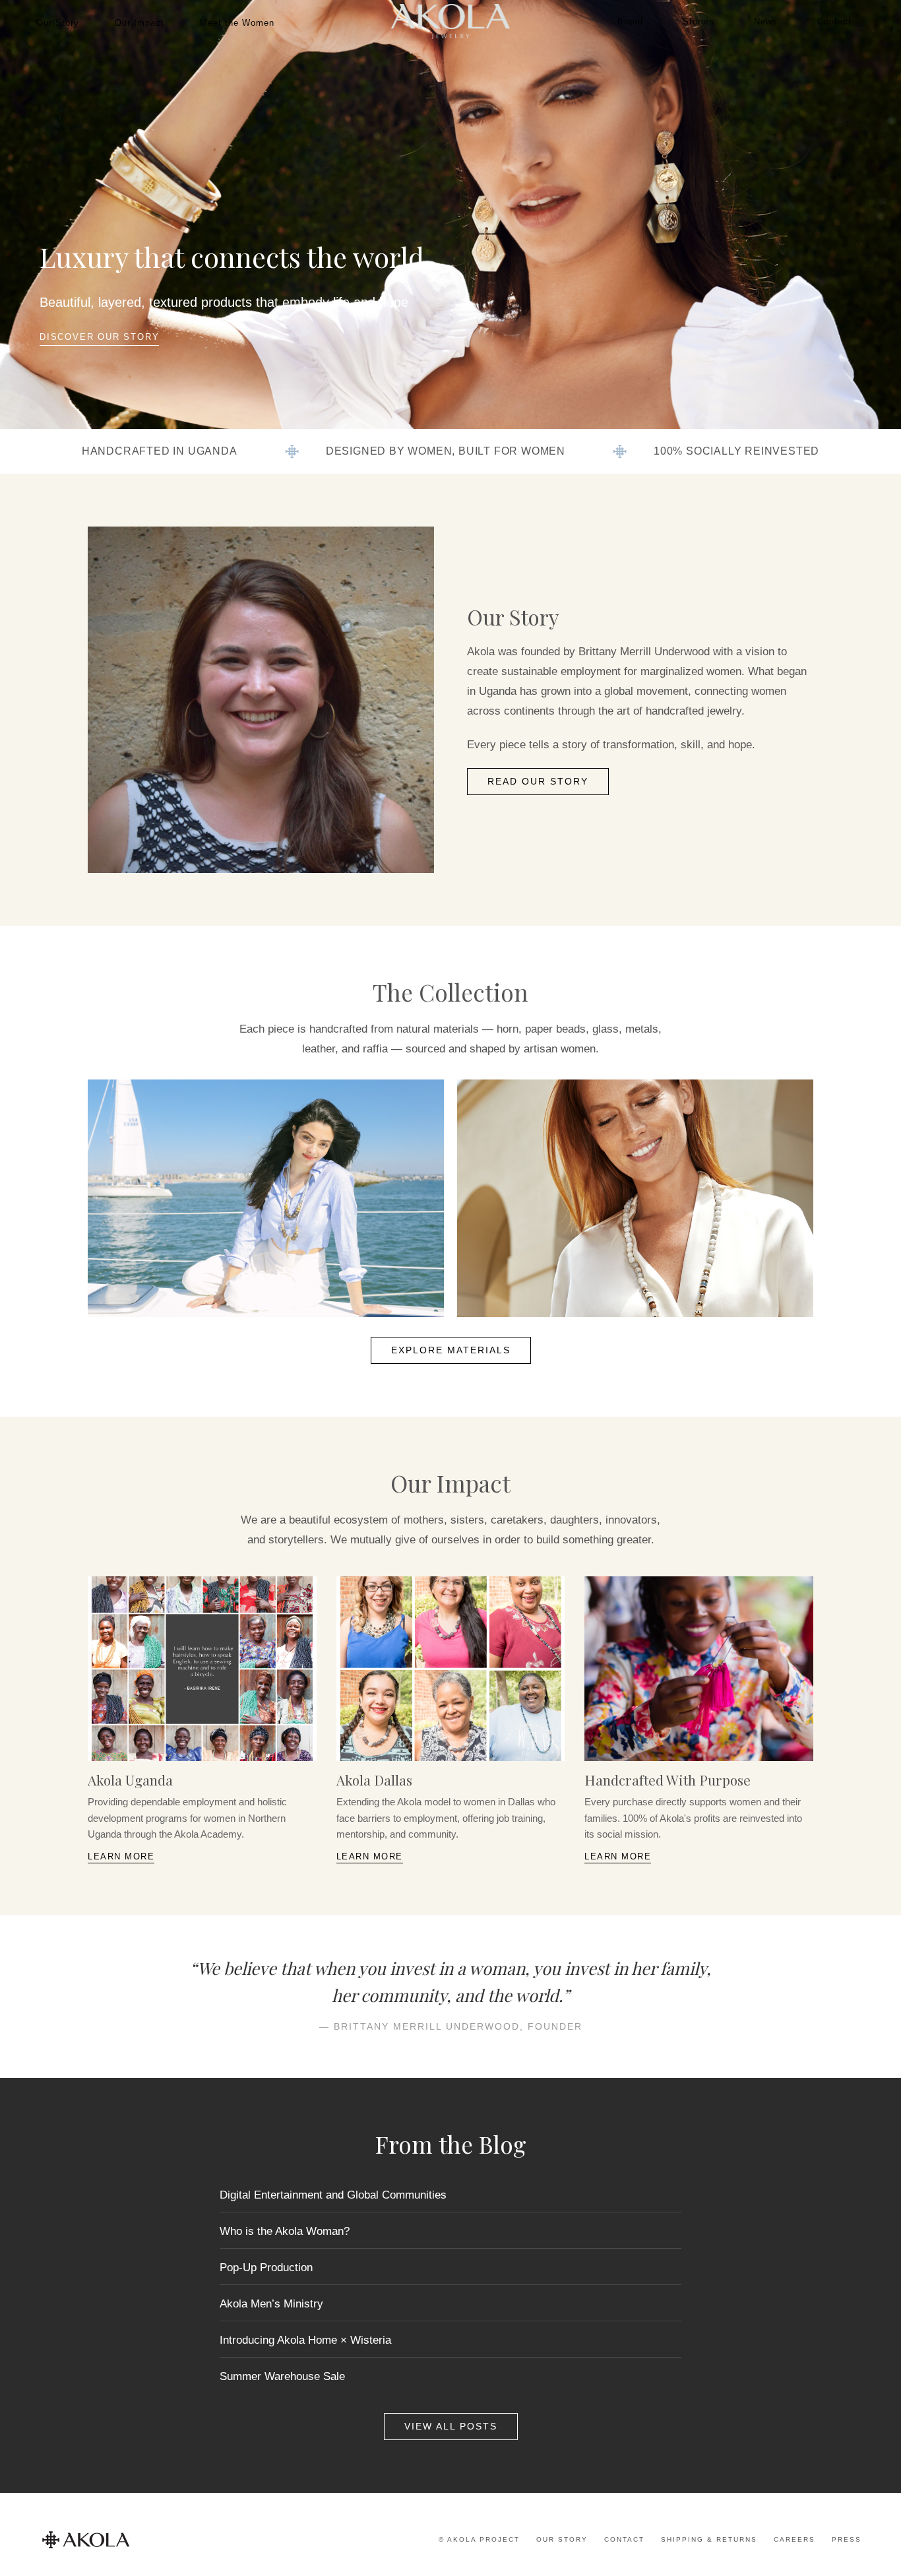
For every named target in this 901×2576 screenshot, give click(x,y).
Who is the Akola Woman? (285, 2231)
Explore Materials (451, 1350)
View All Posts (451, 2427)
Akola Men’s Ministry (271, 2304)
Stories (699, 21)
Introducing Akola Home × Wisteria (305, 2340)
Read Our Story (538, 782)
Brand (630, 21)
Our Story (58, 23)
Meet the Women (237, 23)
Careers (794, 2539)
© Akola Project (479, 2539)
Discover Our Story (99, 337)
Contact (834, 21)
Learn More (121, 1856)
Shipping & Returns (709, 2539)
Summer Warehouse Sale (282, 2376)
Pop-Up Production (266, 2268)
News (766, 21)
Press (847, 2539)
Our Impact (140, 23)
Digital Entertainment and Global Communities (333, 2195)
